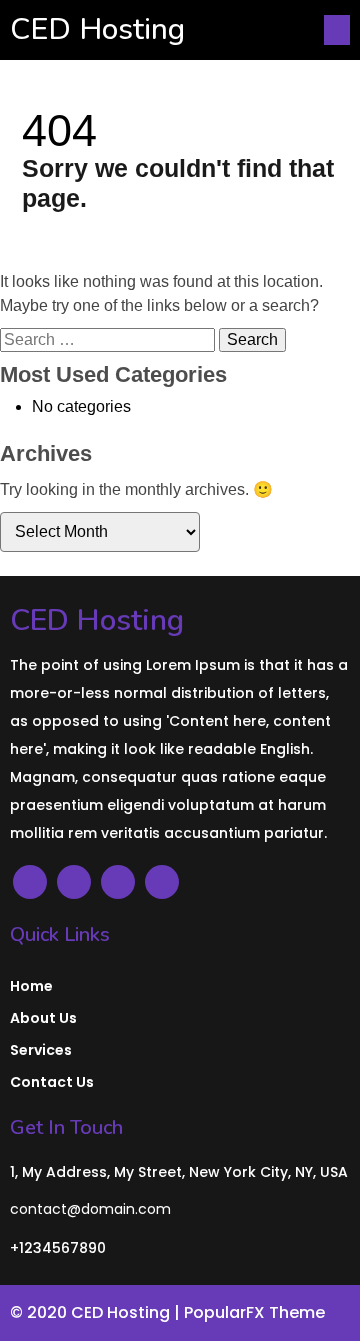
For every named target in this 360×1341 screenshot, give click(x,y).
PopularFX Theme (254, 1312)
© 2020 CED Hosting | (97, 1312)
